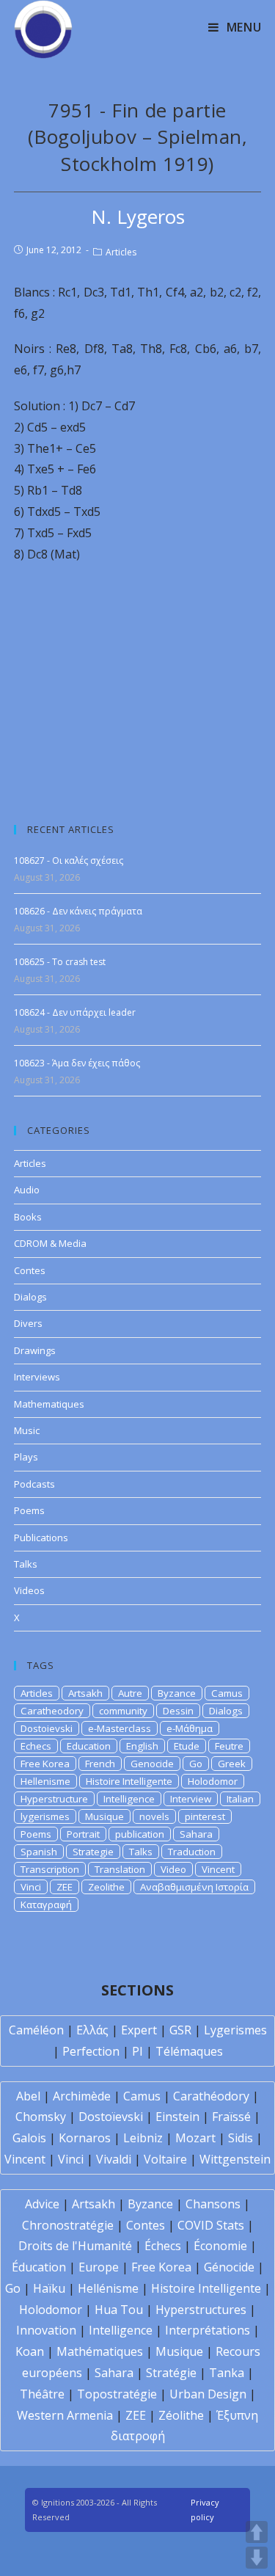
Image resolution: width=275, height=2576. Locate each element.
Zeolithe (106, 1887)
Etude (187, 1746)
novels (154, 1816)
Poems (29, 1510)
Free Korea (45, 1764)
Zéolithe (181, 2415)
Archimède (82, 2096)
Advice (42, 2204)
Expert (139, 2030)
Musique (104, 1816)
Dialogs (30, 1297)
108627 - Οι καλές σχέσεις (69, 861)
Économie (220, 2246)
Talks (26, 1564)
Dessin (178, 1711)
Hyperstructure (54, 1799)
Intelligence (129, 1799)
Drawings (35, 1350)
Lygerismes (235, 2030)
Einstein (177, 2117)
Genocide (152, 1764)
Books (28, 1217)
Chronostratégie (68, 2225)
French (100, 1764)
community (123, 1711)
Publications (41, 1538)
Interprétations (208, 2330)
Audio (27, 1190)
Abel (28, 2096)
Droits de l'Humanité (75, 2246)
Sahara (196, 1834)
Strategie (93, 1852)
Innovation (46, 2330)
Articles (121, 252)
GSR (180, 2030)
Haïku (49, 2288)
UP (257, 2532)
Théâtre (42, 2394)
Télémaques (189, 2051)
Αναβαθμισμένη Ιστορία (194, 1887)
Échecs (163, 2246)
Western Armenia (65, 2415)
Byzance (177, 1693)
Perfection (91, 2051)
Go (196, 1764)
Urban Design (208, 2394)
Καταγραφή (46, 1904)
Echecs (36, 1746)
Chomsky (41, 2117)
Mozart (195, 2138)
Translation (120, 1869)
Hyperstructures (201, 2310)
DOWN (257, 2558)
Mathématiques (100, 2351)
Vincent (218, 1869)
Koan (30, 2351)
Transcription (50, 1869)
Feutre (229, 1746)
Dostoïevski (111, 2117)
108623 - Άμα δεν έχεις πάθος (77, 1063)
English (142, 1746)
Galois (29, 2138)
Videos (29, 1590)
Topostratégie (117, 2394)
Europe (99, 2267)
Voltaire (165, 2159)
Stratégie (171, 2373)
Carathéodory (211, 2096)
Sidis (241, 2138)
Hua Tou (119, 2310)
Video (173, 1869)
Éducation (39, 2267)
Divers (28, 1323)
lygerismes (45, 1816)
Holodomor (213, 1781)
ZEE (65, 1887)
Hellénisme (108, 2288)
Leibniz (143, 2138)
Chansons (213, 2204)
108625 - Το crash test (60, 962)
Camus (227, 1693)
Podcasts (34, 1484)
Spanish (39, 1852)
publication (140, 1834)
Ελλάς (92, 2030)
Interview (191, 1799)
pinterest (205, 1816)
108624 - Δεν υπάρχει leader (75, 1012)
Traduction (192, 1852)
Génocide (229, 2267)
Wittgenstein (235, 2159)
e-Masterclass (120, 1728)
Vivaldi (114, 2159)
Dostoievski (47, 1728)
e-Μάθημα (190, 1728)
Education (89, 1746)
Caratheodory (52, 1711)
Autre (130, 1693)
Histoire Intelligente (129, 1781)
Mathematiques (49, 1404)
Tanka (227, 2373)
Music (27, 1430)
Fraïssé (231, 2117)
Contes (30, 1270)
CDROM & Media (50, 1243)
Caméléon (36, 2030)
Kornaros (85, 2138)
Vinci (31, 1887)
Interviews (37, 1377)
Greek (232, 1764)
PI (137, 2051)
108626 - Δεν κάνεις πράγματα (78, 911)
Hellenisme (45, 1781)
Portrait (83, 1834)
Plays (26, 1457)
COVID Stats (211, 2225)
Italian (240, 1799)
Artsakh (85, 1693)
